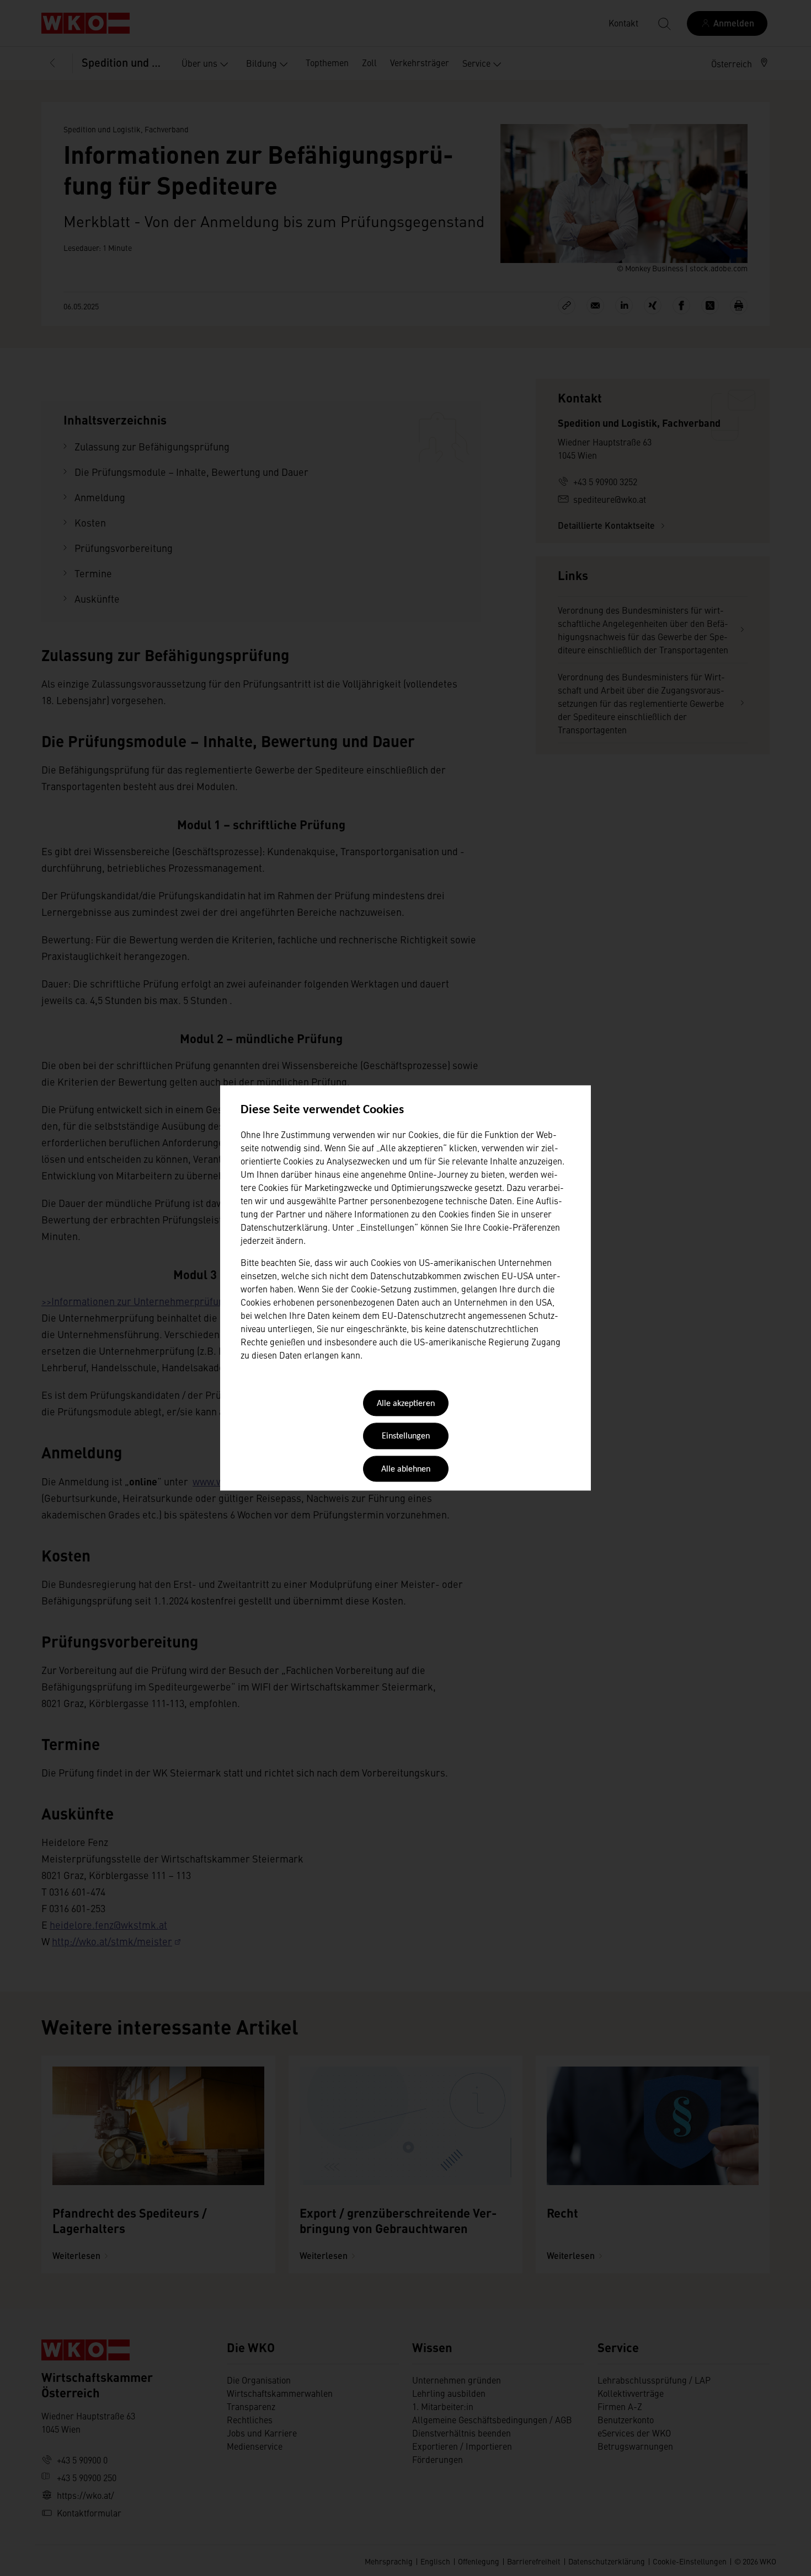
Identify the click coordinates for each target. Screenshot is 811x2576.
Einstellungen (406, 1437)
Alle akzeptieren (406, 1404)
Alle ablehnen (406, 1469)
